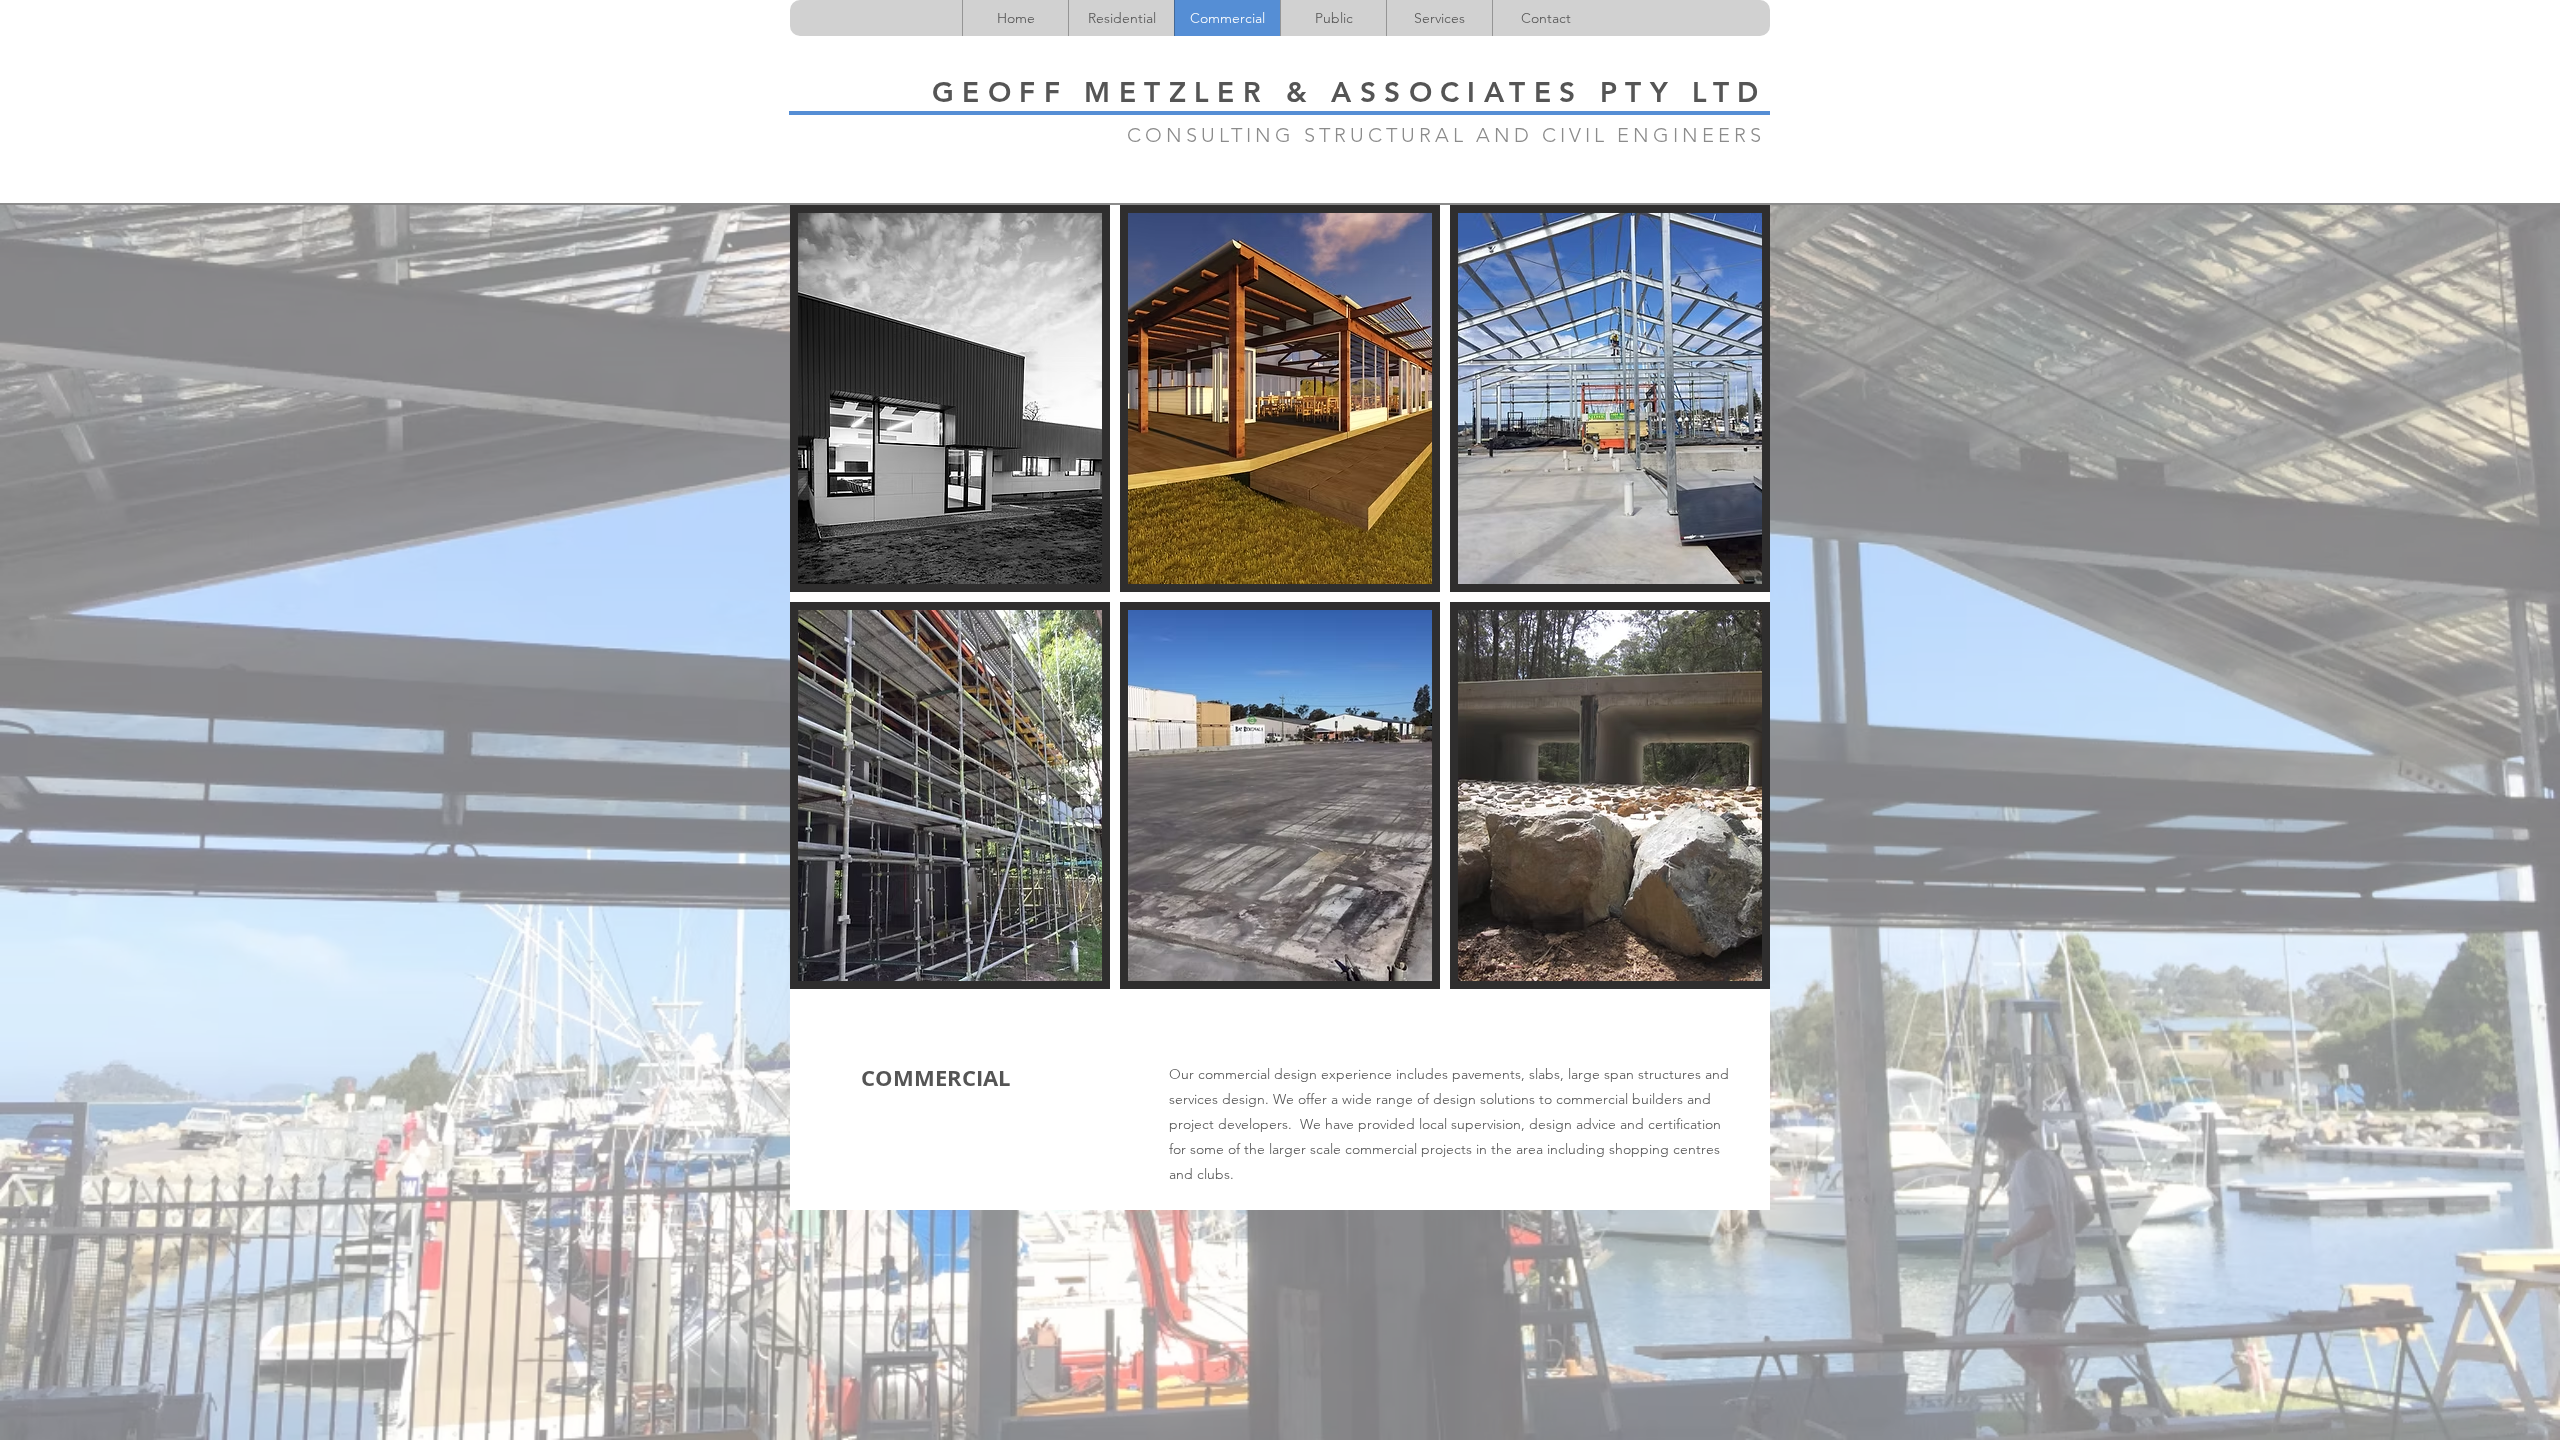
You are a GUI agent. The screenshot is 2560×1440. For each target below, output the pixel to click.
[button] (950, 398)
